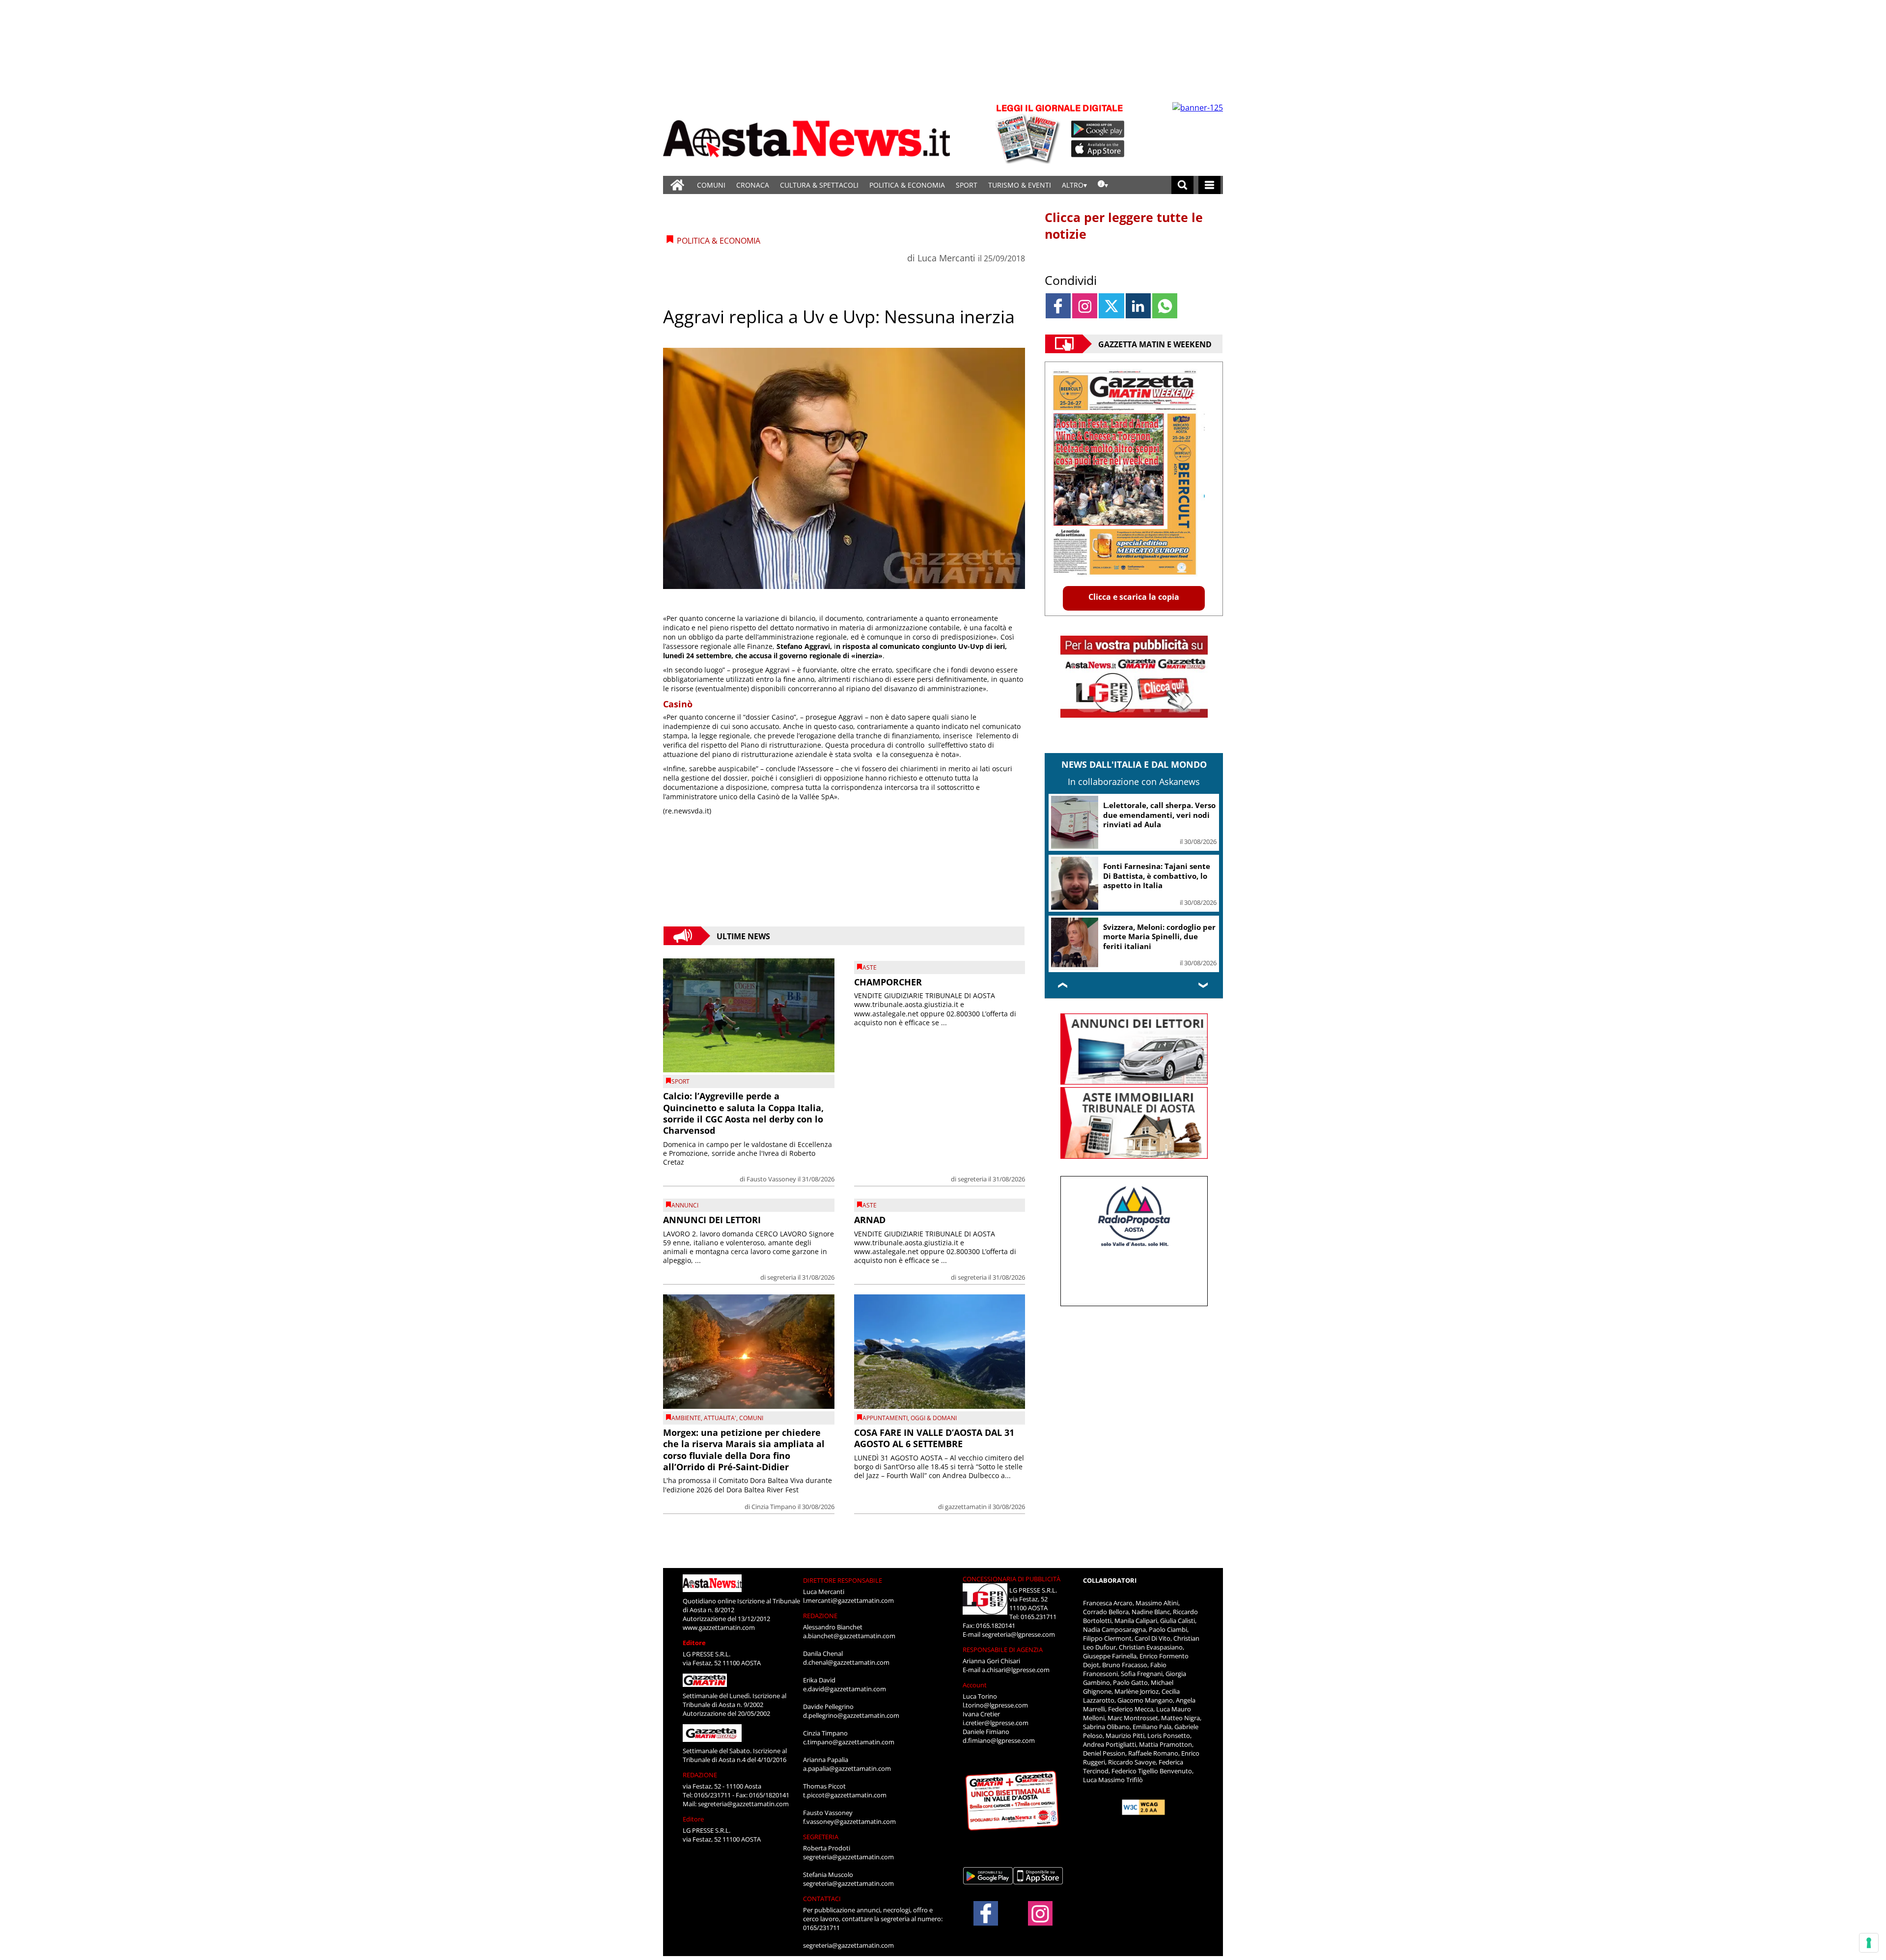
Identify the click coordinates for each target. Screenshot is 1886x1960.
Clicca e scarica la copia (1134, 597)
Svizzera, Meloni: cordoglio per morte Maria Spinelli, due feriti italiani (1159, 937)
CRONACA (753, 185)
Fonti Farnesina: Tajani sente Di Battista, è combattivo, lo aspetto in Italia (1157, 876)
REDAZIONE (700, 1775)
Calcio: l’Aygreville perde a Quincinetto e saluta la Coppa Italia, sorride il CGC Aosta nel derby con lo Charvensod (743, 1113)
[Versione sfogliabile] (1029, 133)
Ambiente (686, 1418)
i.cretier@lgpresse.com (996, 1723)
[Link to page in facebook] (1058, 306)
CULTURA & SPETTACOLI (819, 185)
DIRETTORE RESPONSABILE (843, 1580)
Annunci (685, 1205)
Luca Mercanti (946, 258)
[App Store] (1098, 149)
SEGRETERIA (821, 1837)
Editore (694, 1643)
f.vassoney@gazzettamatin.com (849, 1821)
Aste (870, 967)
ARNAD (870, 1220)
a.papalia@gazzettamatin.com (847, 1768)
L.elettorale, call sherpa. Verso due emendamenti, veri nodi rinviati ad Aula (1159, 815)
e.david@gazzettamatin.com (845, 1689)
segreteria (972, 1179)
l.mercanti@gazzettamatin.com (848, 1600)
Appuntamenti (885, 1418)
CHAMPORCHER (888, 982)
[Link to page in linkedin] (1138, 306)
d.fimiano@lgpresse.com (999, 1740)
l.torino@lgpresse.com (995, 1705)
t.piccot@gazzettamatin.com (845, 1795)
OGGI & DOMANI (934, 1418)
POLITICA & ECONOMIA (907, 185)
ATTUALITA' (720, 1418)
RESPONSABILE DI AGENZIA (1003, 1650)
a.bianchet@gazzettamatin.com (849, 1636)
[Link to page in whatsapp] (1165, 306)
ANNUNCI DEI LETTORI (712, 1220)
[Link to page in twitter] (1111, 306)
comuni (751, 1418)
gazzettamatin (966, 1507)
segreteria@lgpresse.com (1018, 1634)
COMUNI (711, 185)
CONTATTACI (822, 1899)
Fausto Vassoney (771, 1179)
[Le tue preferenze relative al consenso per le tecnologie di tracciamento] (1869, 1943)
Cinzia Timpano (774, 1507)
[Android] (1098, 129)
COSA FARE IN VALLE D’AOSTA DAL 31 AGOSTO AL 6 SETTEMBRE (934, 1438)
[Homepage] (677, 185)
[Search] (1182, 185)
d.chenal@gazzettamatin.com (846, 1662)
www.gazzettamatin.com (719, 1627)
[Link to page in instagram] (1085, 306)
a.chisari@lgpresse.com (1016, 1670)
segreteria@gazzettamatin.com (743, 1804)
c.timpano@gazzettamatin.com (849, 1742)
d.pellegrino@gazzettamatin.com (851, 1715)
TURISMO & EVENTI (1020, 185)
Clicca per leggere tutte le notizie (1124, 225)
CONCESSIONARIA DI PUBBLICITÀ (1012, 1579)
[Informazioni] (1103, 185)
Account (975, 1685)
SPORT (967, 185)
